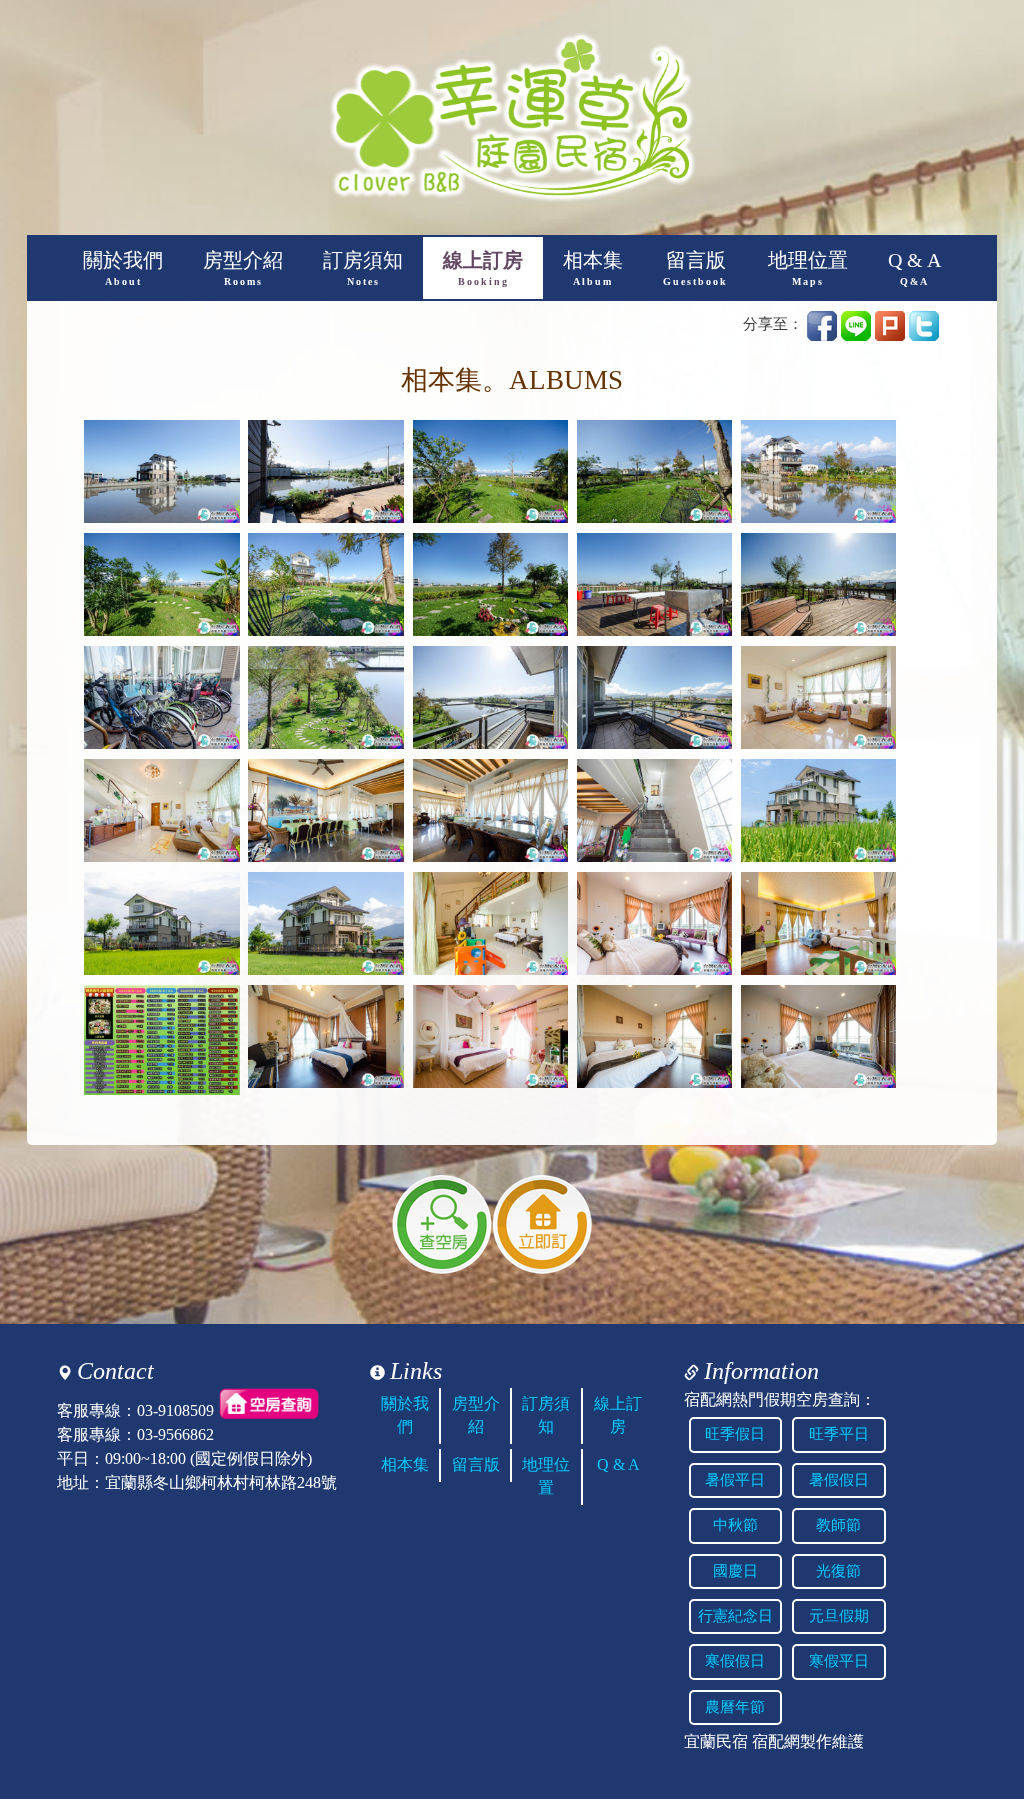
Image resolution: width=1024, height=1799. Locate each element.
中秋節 (735, 1525)
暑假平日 (735, 1480)
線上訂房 (483, 268)
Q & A (914, 268)
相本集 (593, 268)
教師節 (838, 1525)
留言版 (695, 268)
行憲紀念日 (735, 1616)
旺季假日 (735, 1434)
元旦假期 (839, 1616)
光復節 (838, 1571)
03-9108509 (175, 1410)
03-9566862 (175, 1434)
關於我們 (123, 268)
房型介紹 (243, 268)
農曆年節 (735, 1707)
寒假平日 (839, 1661)
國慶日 (735, 1571)
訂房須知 (363, 268)
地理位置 (808, 268)
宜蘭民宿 (716, 1741)
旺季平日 (839, 1434)
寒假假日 (735, 1661)
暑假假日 (839, 1480)
